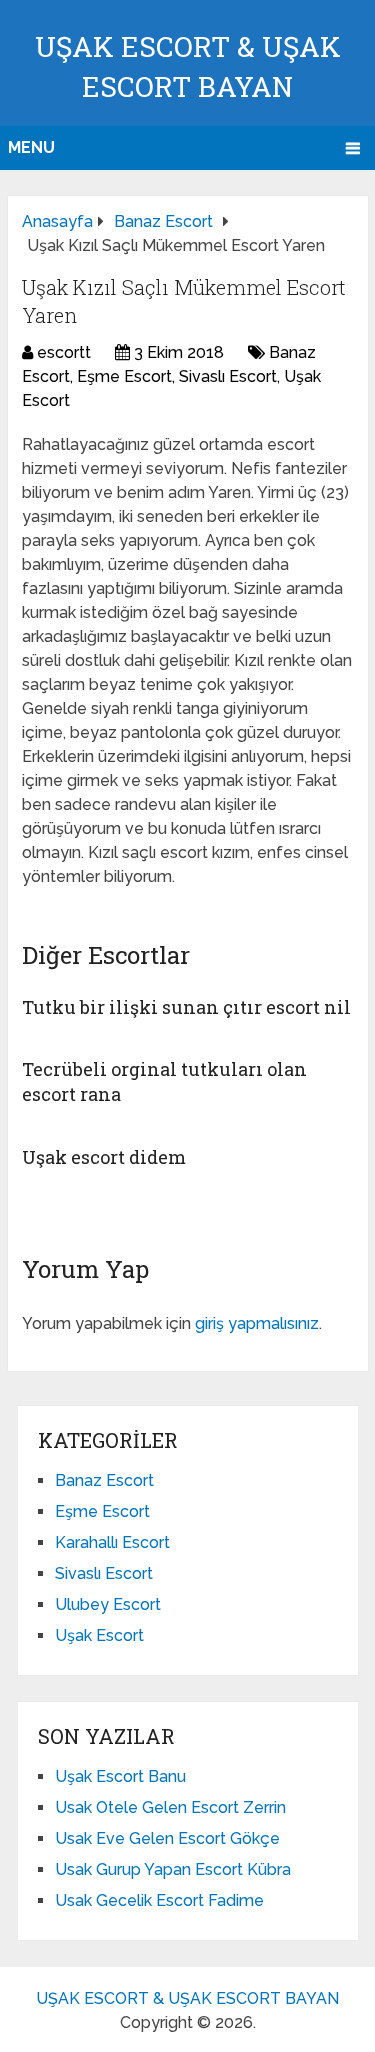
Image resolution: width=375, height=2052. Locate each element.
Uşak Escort (99, 1635)
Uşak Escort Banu (120, 1776)
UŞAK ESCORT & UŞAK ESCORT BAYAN (187, 1998)
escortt (64, 352)
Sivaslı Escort (228, 376)
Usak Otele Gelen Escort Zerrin (170, 1807)
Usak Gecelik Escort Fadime (159, 1900)
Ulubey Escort (108, 1604)
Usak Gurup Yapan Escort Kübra (173, 1869)
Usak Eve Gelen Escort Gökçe (167, 1838)
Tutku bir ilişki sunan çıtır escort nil (186, 1007)
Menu (31, 147)
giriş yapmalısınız (257, 1323)
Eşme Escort (124, 376)
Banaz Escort (104, 1480)
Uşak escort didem (104, 1157)
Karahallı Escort (112, 1542)
